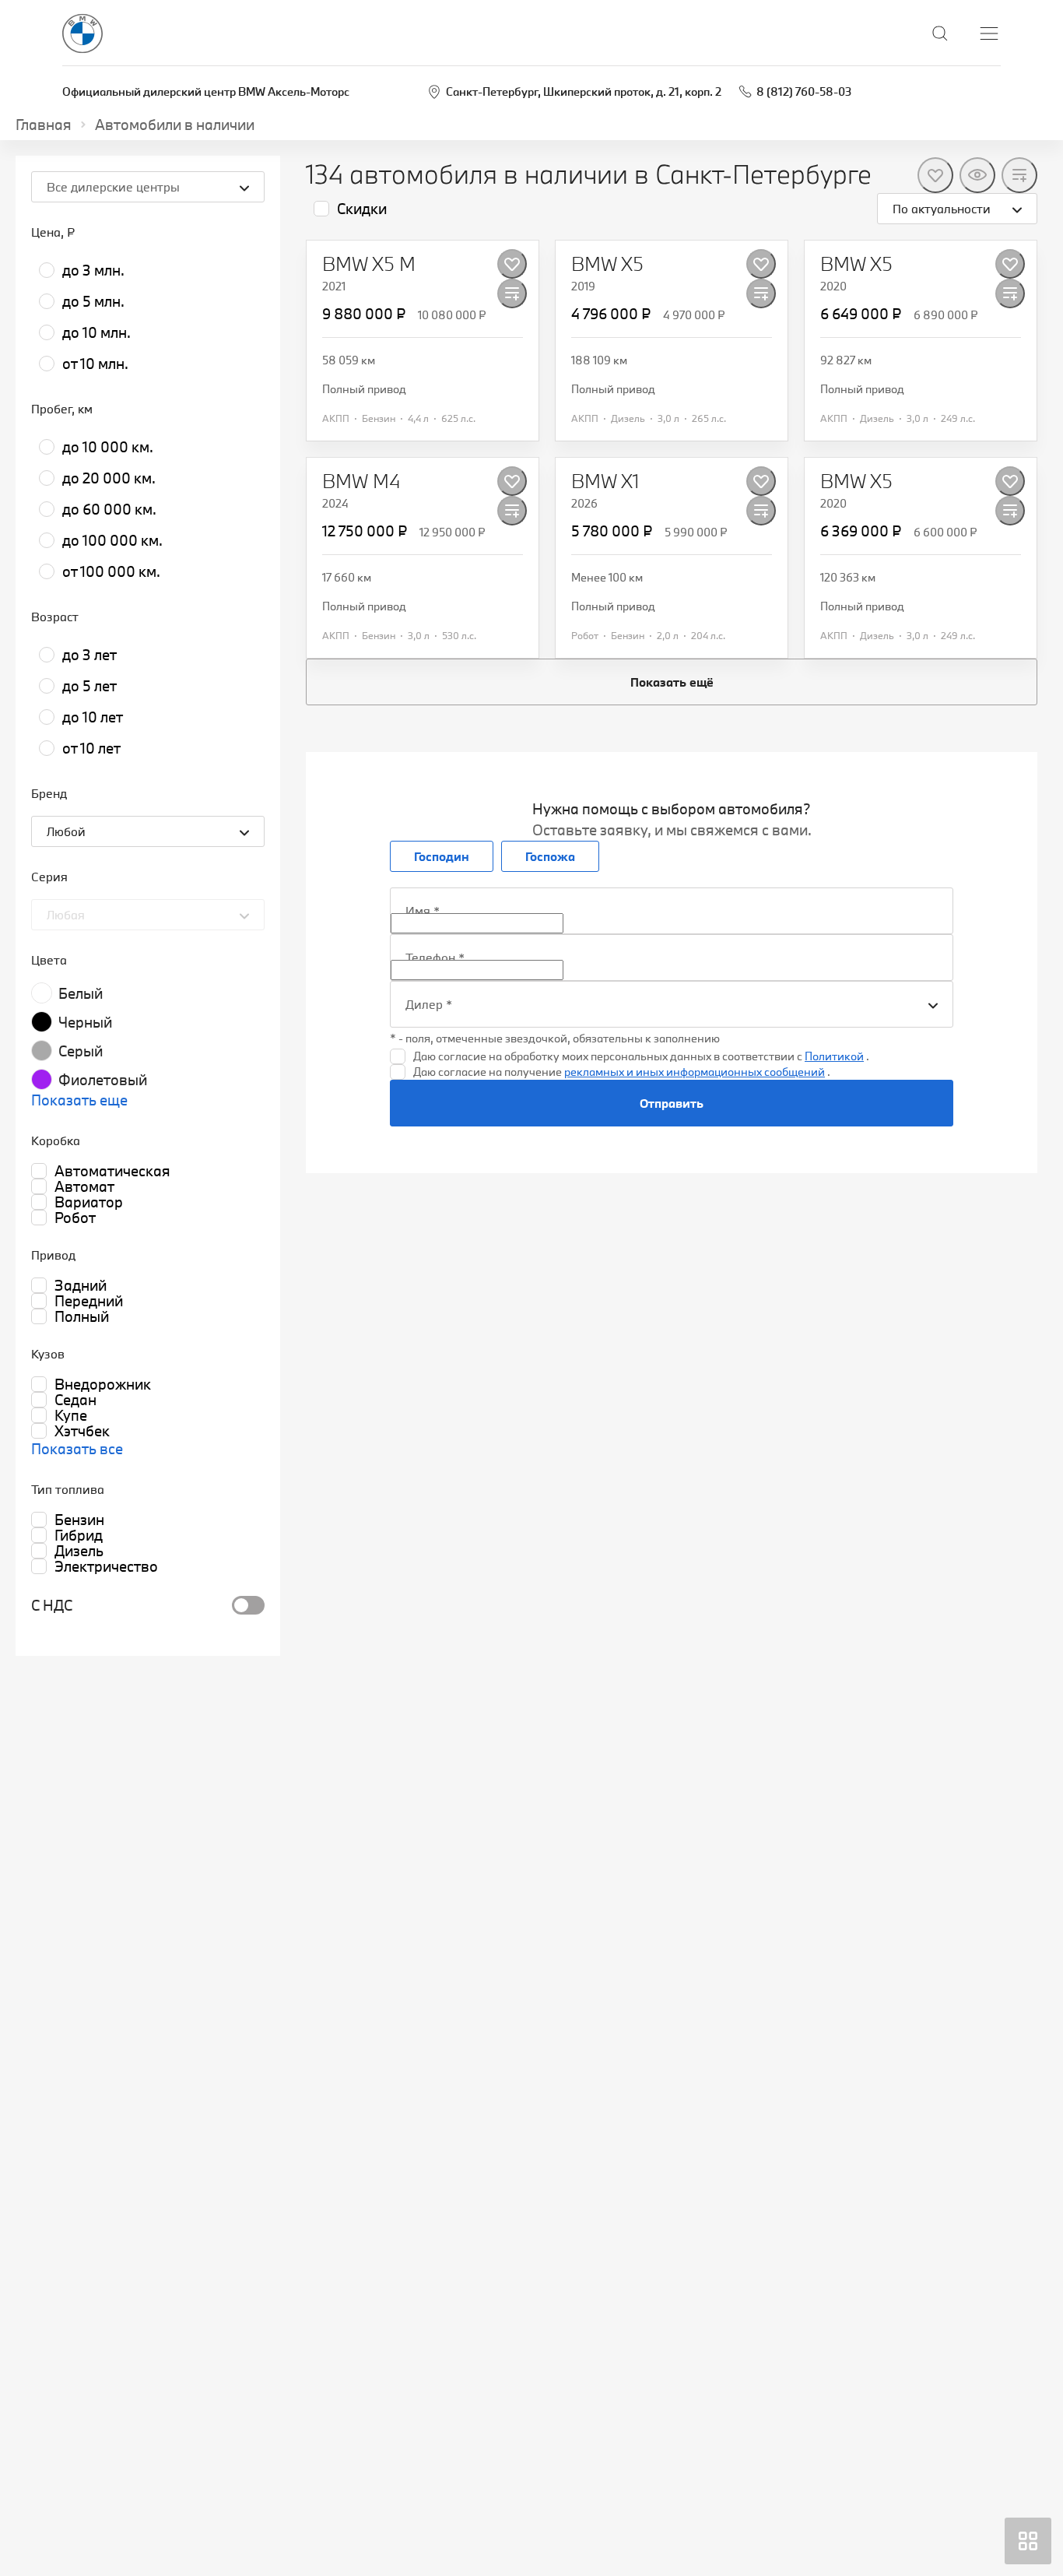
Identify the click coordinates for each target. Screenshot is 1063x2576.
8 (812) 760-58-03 (804, 91)
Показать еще (79, 1100)
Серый (81, 1051)
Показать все (77, 1449)
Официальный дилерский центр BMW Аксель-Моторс (206, 91)
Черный (85, 1022)
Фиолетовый (103, 1080)
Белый (81, 993)
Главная (44, 125)
